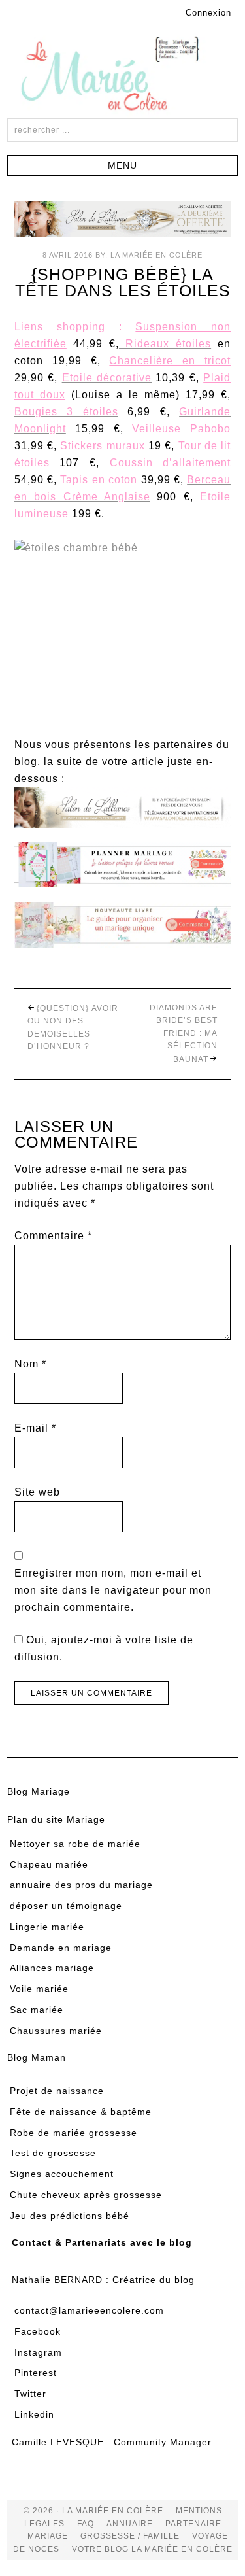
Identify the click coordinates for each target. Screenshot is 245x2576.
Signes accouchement (62, 2174)
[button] (122, 165)
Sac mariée (37, 2010)
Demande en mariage (61, 1948)
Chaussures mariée (56, 2031)
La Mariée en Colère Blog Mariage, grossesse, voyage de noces (123, 76)
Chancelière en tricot (170, 361)
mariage (48, 2536)
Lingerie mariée (47, 1927)
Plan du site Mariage (56, 1819)
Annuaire (130, 2524)
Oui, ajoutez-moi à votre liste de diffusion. (104, 1648)
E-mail (35, 1428)
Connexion (208, 13)
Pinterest (36, 2373)
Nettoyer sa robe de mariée (75, 1844)
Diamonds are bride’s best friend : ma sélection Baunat (184, 1034)
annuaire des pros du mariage (81, 1885)
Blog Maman (37, 2057)
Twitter (30, 2394)
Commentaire (53, 1236)
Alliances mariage (52, 1968)
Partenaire (193, 2524)
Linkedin (34, 2414)
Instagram (38, 2352)
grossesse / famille (130, 2536)
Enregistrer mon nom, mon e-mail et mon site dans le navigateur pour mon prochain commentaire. (113, 1590)
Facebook (38, 2331)
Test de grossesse (53, 2153)
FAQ (86, 2524)
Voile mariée (39, 1989)
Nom (30, 1364)
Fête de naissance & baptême (81, 2112)
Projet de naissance (57, 2091)
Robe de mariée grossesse (73, 2133)
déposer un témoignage (66, 1906)
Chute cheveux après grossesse (86, 2195)
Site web (37, 1492)
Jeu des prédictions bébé (70, 2216)
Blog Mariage (39, 1791)
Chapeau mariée (49, 1864)
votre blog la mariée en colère (152, 2549)
